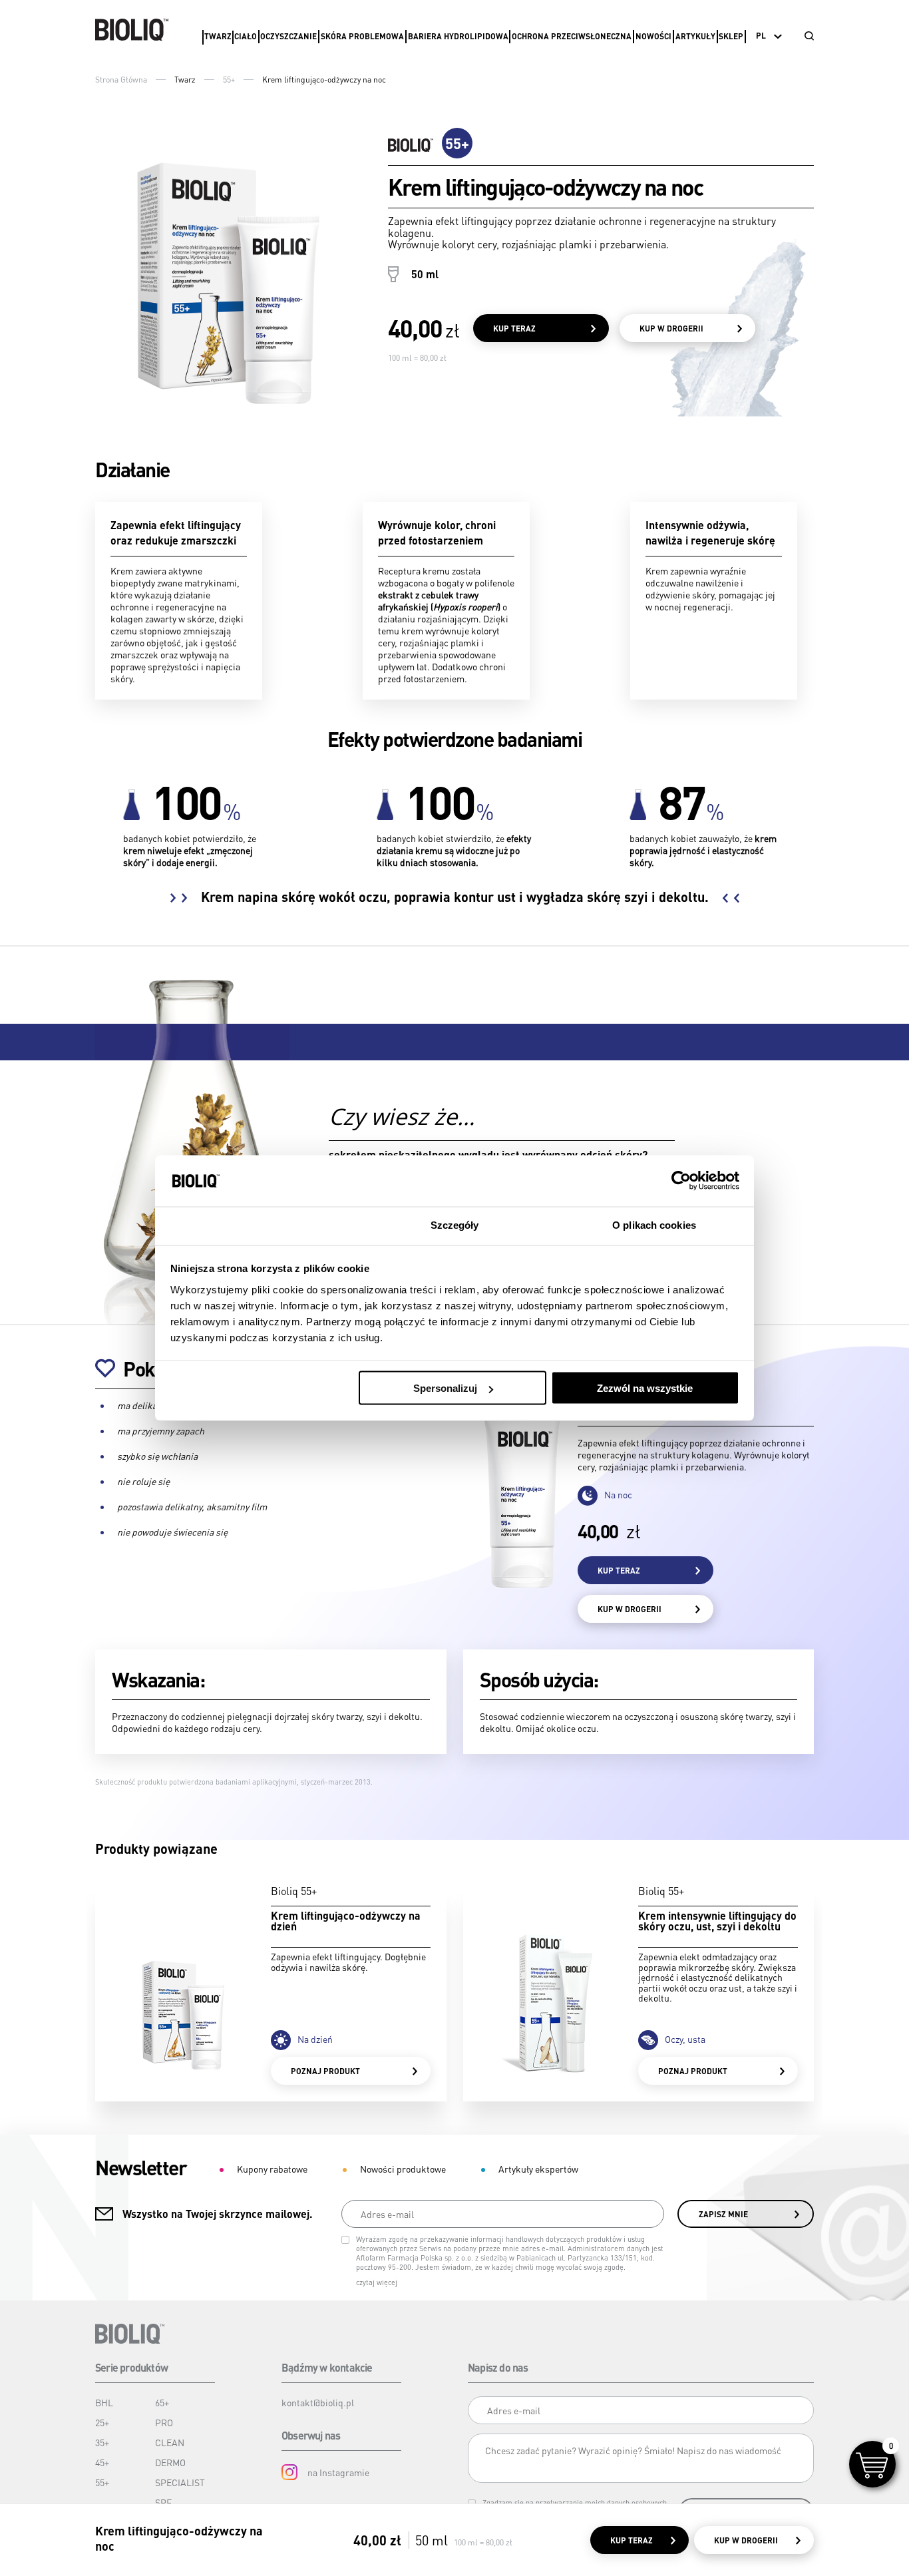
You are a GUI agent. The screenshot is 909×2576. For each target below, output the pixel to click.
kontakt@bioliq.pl (318, 2402)
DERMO (170, 2462)
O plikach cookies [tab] (654, 1224)
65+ (162, 2402)
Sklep (731, 36)
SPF (163, 2502)
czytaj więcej (377, 2282)
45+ (102, 2462)
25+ (102, 2422)
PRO (164, 2422)
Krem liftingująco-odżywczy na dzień (346, 1921)
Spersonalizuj (445, 1388)
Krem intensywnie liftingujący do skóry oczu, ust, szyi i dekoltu (717, 1921)
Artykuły (695, 36)
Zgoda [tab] (255, 1224)
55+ (229, 80)
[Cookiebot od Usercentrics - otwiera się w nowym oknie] (681, 1181)
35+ (102, 2442)
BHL (104, 2402)
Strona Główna (121, 80)
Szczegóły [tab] (455, 1224)
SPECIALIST (180, 2482)
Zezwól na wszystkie (645, 1388)
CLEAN (170, 2442)
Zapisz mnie (723, 2214)
